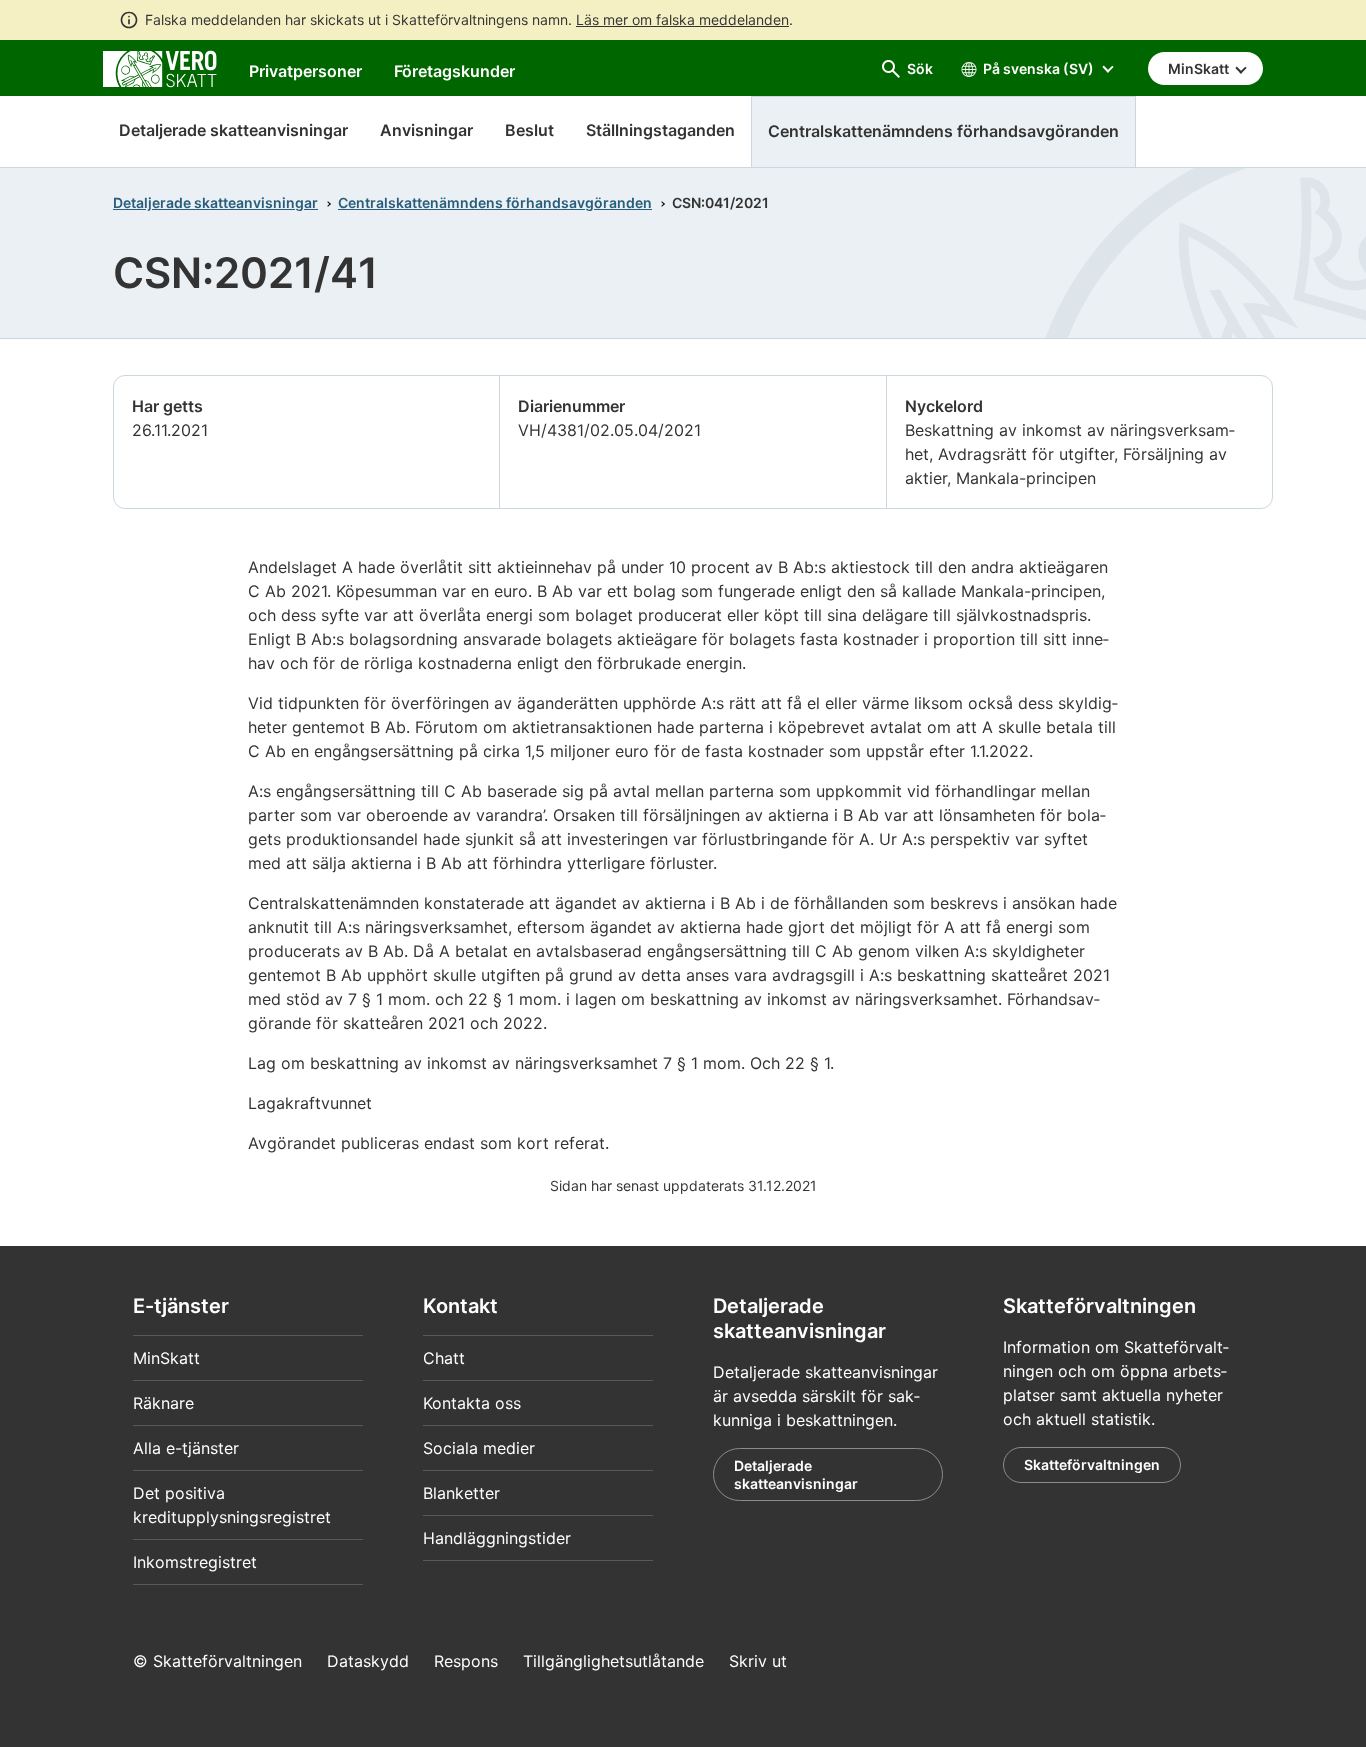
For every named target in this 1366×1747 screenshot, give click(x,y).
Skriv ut (758, 1661)
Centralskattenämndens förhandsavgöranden (495, 202)
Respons (466, 1661)
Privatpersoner (305, 71)
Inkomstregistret (195, 1562)
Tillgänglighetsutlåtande (613, 1661)
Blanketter (461, 1493)
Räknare (163, 1403)
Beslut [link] (529, 130)
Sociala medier (479, 1448)
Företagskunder (454, 71)
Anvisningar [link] (426, 130)
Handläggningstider (497, 1538)
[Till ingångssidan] (160, 67)
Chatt (444, 1358)
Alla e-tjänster (186, 1448)
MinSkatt (166, 1358)
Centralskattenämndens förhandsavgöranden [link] (943, 131)
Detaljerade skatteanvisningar (233, 130)
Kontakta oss (472, 1403)
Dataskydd (368, 1661)
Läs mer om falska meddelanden (682, 19)
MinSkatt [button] (1200, 68)
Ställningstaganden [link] (660, 130)
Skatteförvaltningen (1092, 1464)
